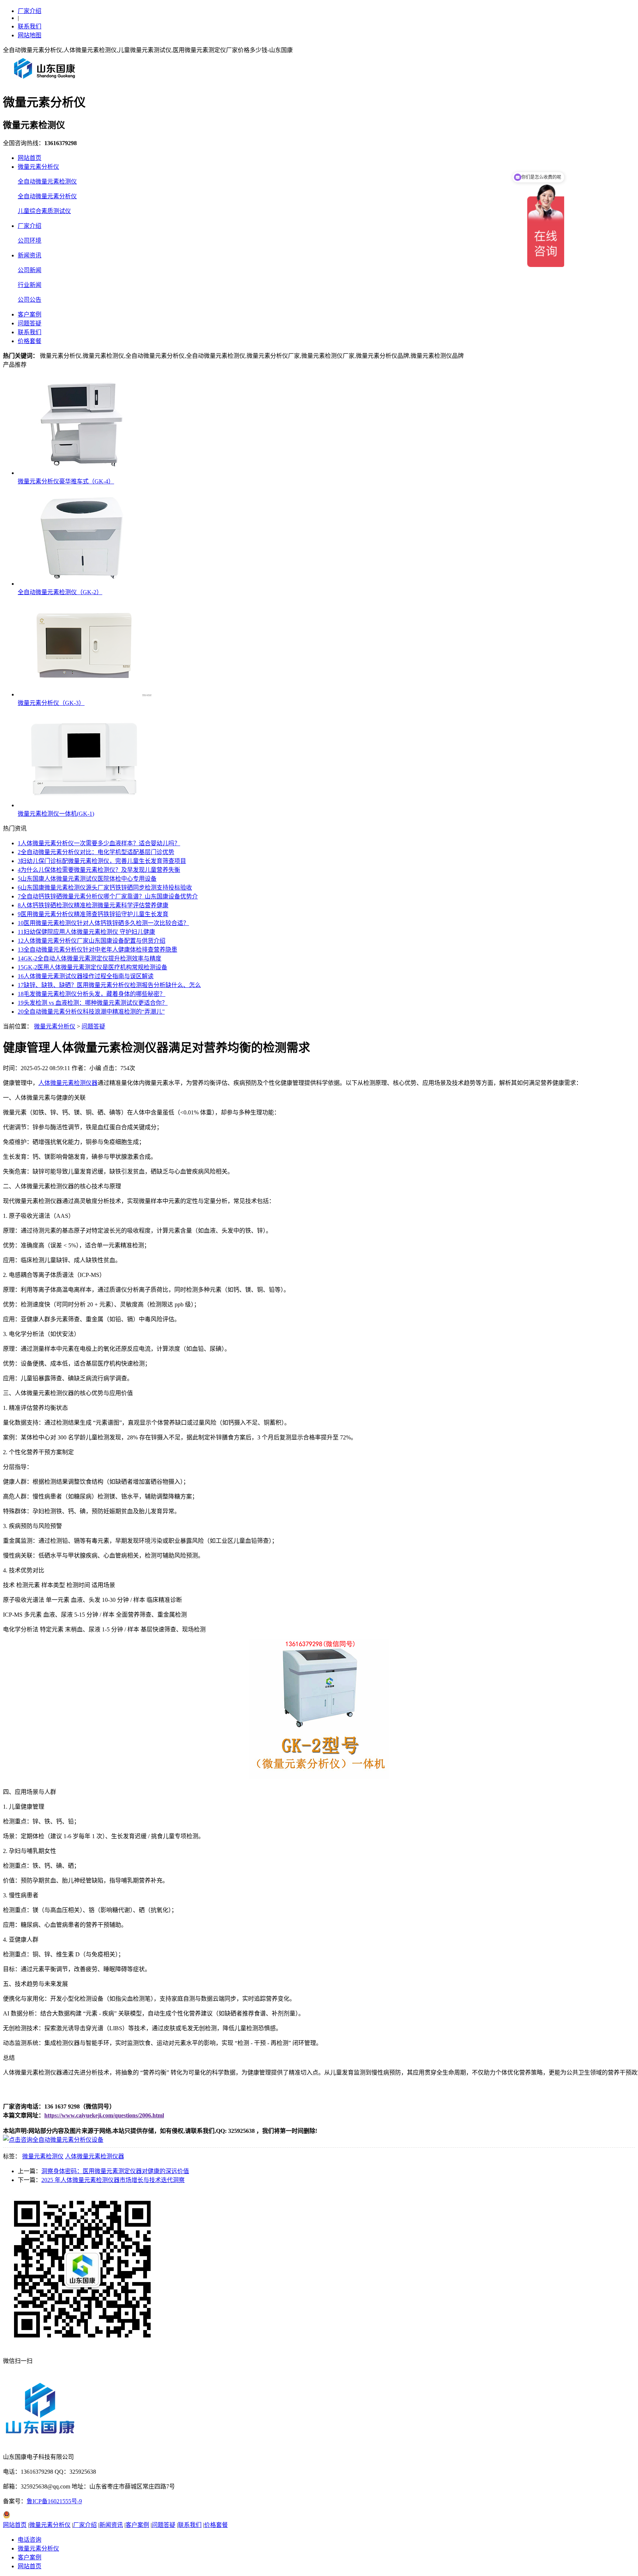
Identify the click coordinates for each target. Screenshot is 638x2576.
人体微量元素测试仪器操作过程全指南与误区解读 (86, 976)
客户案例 (30, 314)
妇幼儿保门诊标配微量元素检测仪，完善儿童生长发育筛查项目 (102, 861)
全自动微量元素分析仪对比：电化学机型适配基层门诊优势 (96, 852)
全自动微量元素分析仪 (47, 196)
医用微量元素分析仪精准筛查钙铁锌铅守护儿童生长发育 (93, 914)
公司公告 (30, 300)
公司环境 (30, 241)
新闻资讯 (30, 255)
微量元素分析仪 (38, 167)
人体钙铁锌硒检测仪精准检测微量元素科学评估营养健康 (93, 905)
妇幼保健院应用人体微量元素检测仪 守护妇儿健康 (86, 932)
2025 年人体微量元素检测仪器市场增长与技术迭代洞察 (113, 2180)
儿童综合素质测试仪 (44, 211)
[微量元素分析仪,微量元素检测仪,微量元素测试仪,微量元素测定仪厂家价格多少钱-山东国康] (46, 81)
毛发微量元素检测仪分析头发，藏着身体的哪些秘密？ (92, 994)
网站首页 (30, 158)
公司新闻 (30, 270)
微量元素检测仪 (43, 2156)
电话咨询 (30, 2540)
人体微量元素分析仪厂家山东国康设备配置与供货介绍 (92, 941)
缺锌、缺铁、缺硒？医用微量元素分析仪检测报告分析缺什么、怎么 (109, 985)
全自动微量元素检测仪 (47, 181)
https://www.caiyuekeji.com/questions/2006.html (104, 2115)
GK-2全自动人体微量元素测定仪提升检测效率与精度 (90, 958)
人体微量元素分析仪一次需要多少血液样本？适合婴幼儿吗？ (99, 843)
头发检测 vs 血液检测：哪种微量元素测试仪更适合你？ (93, 1003)
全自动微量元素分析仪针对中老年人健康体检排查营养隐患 (97, 950)
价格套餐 (30, 341)
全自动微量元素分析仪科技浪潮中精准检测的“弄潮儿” (91, 1012)
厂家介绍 (30, 11)
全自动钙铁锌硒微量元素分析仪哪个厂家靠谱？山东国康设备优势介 (108, 896)
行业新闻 (30, 285)
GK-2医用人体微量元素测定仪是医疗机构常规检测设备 (92, 967)
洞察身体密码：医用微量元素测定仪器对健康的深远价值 (115, 2171)
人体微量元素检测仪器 (68, 1083)
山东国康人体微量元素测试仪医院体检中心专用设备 (87, 879)
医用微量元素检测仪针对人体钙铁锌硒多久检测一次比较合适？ (103, 923)
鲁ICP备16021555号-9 (54, 2501)
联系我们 (30, 26)
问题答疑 (30, 323)
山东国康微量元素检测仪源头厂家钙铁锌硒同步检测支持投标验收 (105, 888)
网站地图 (30, 35)
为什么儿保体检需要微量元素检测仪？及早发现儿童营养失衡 (99, 870)
